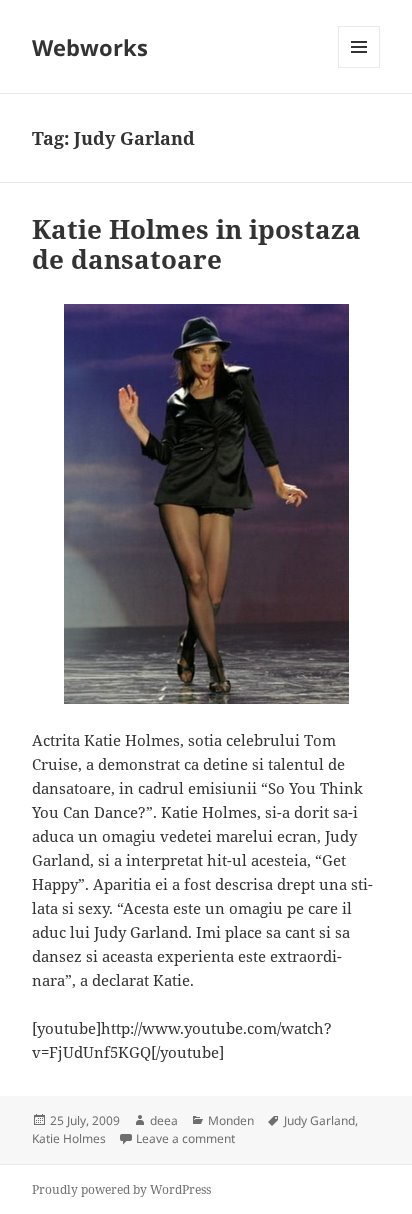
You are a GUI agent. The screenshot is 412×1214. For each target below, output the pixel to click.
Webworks (90, 47)
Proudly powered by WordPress (121, 1189)
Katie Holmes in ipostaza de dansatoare (196, 244)
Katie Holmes (69, 1138)
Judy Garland (319, 1120)
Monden (231, 1120)
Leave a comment (185, 1138)
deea (164, 1120)
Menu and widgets (359, 67)
